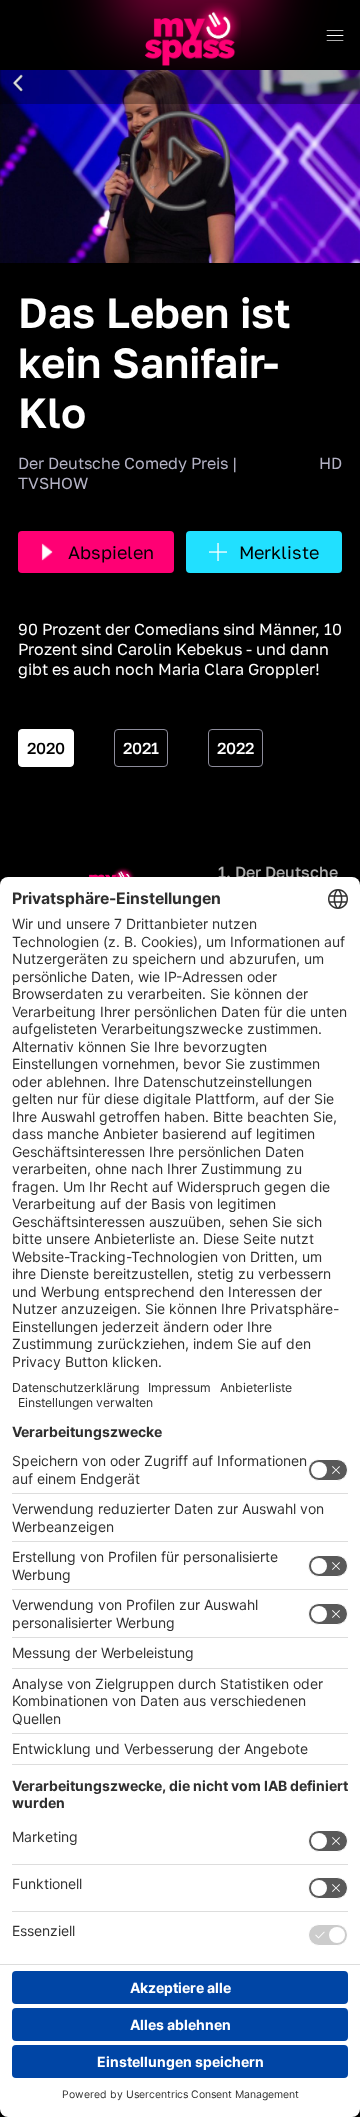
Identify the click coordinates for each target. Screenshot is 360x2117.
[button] (18, 84)
